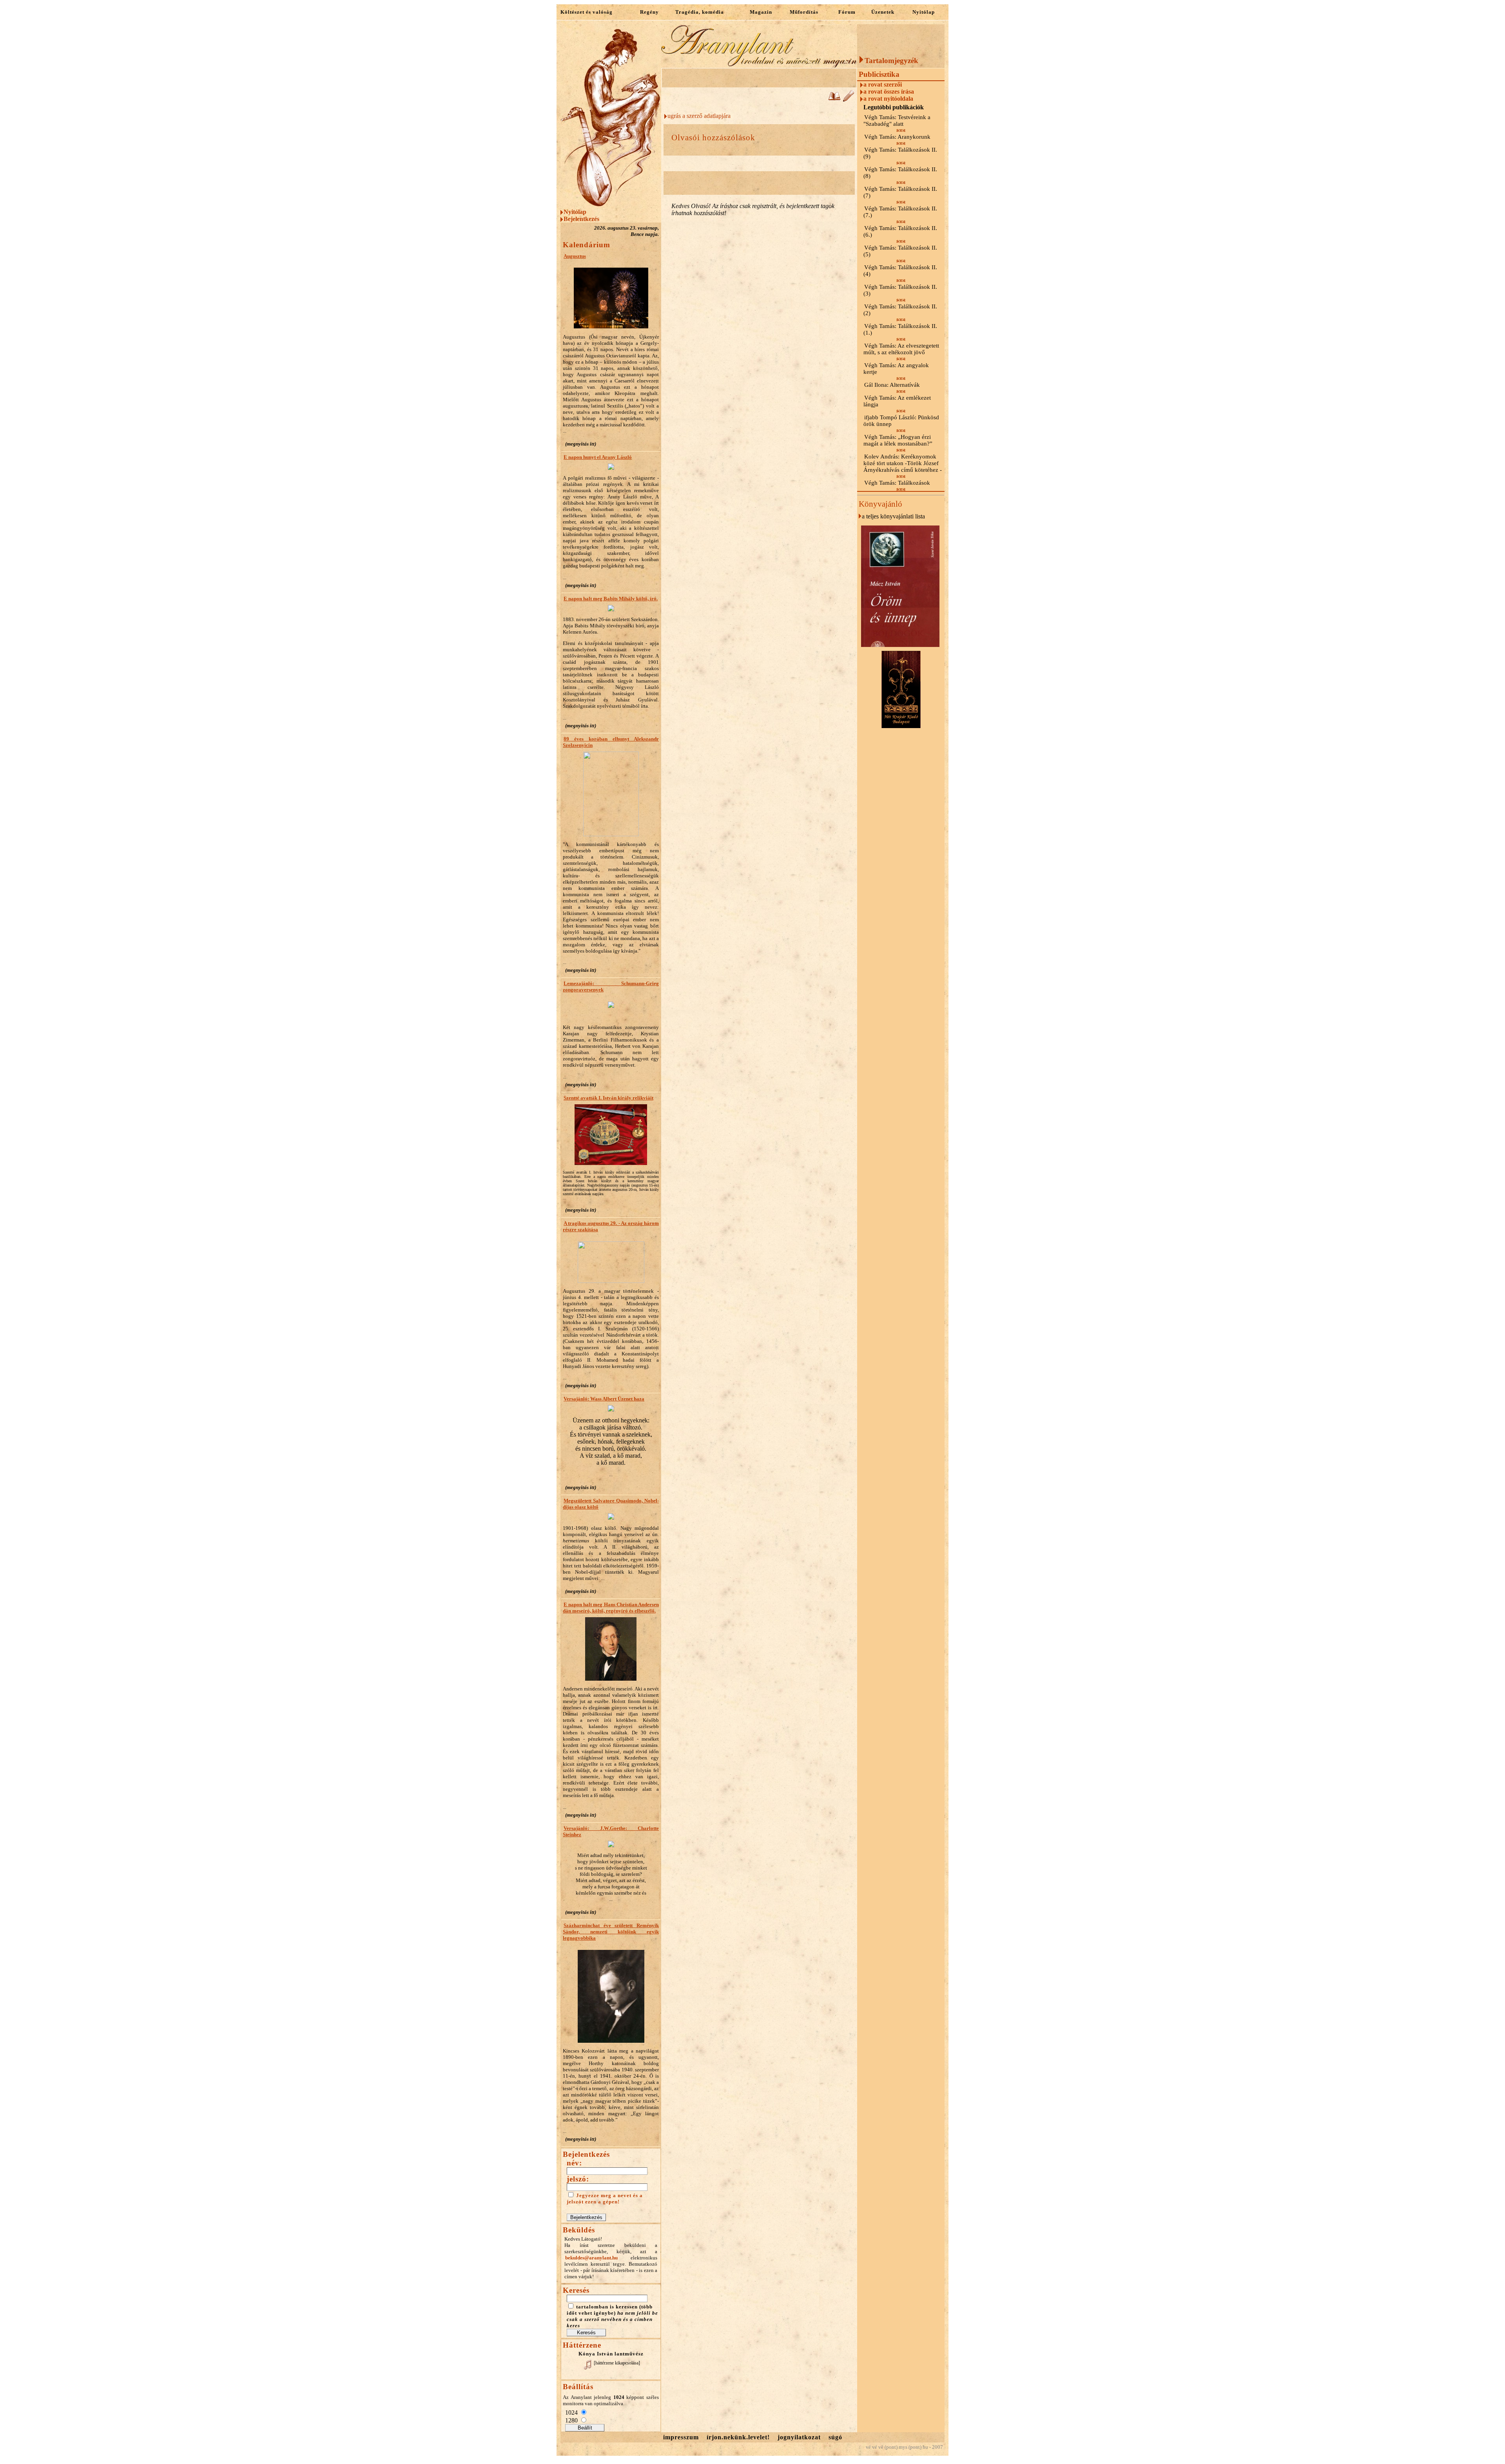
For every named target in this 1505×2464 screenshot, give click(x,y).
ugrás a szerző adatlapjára (699, 116)
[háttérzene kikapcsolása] (617, 2363)
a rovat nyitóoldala (888, 99)
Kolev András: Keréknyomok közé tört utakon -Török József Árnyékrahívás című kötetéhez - (903, 463)
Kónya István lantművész (611, 2354)
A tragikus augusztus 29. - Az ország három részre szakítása (611, 1226)
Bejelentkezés (581, 219)
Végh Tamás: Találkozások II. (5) (900, 251)
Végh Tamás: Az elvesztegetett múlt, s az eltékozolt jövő (901, 349)
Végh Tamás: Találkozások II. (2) (900, 310)
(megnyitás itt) (581, 444)
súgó (835, 2437)
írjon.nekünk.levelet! (738, 2437)
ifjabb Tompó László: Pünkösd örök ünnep (901, 421)
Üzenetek (883, 12)
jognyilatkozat (799, 2437)
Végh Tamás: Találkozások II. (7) (900, 192)
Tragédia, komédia (700, 12)
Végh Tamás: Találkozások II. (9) (900, 153)
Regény (649, 12)
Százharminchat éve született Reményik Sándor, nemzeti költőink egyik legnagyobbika (611, 1932)
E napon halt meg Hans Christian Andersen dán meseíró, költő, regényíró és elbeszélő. (611, 1608)
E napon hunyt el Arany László (598, 457)
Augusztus (575, 256)
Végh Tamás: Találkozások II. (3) (900, 290)
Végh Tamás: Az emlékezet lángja (897, 401)
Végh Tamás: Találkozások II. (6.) (900, 231)
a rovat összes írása (889, 91)
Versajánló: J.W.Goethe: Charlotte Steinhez (611, 1831)
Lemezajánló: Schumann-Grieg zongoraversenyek (611, 987)
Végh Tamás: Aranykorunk (897, 137)
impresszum (681, 2437)
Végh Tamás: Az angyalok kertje (896, 369)
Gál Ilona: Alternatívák (892, 385)
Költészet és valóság (587, 12)
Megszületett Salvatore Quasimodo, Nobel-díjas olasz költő (611, 1504)
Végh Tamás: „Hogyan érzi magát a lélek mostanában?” (898, 440)
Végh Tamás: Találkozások (897, 483)
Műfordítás (804, 12)
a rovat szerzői (883, 84)
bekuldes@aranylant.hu (591, 2258)
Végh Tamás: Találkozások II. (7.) (900, 212)
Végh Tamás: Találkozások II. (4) (900, 271)
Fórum (847, 12)
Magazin (761, 12)
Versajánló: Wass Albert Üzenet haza (604, 1399)
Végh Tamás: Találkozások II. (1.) (900, 329)
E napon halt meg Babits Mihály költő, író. (611, 599)
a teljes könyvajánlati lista (893, 516)
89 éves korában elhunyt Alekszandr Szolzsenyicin (611, 742)
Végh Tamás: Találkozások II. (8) (900, 173)
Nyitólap (924, 12)
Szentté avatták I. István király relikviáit (608, 1098)
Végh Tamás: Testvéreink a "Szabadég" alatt (897, 120)
